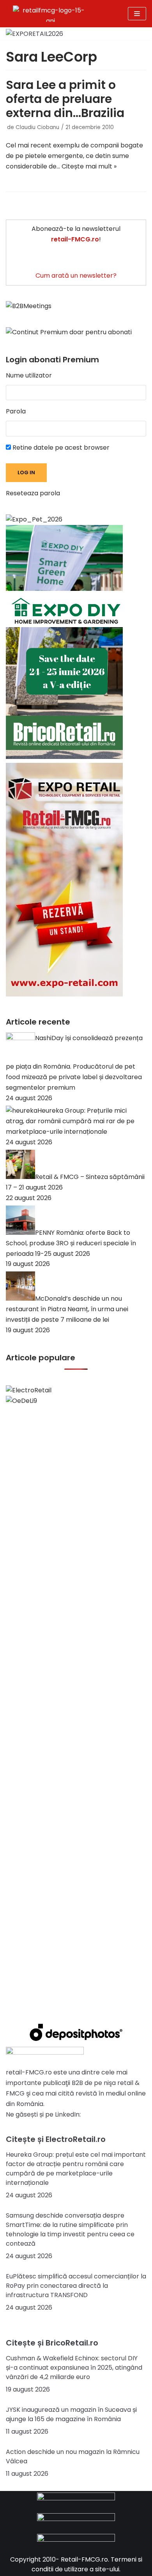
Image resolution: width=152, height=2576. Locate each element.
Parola (16, 411)
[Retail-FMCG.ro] (50, 14)
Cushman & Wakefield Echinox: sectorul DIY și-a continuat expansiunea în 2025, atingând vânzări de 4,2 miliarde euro (74, 2368)
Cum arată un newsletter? (76, 276)
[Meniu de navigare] (137, 14)
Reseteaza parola (33, 493)
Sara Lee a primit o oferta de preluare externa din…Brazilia (65, 99)
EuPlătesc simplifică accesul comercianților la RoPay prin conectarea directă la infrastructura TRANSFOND (76, 2286)
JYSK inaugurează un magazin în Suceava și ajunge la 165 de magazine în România (71, 2414)
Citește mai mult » (89, 166)
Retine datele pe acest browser (60, 448)
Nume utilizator (29, 375)
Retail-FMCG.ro (84, 2559)
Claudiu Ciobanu (37, 127)
